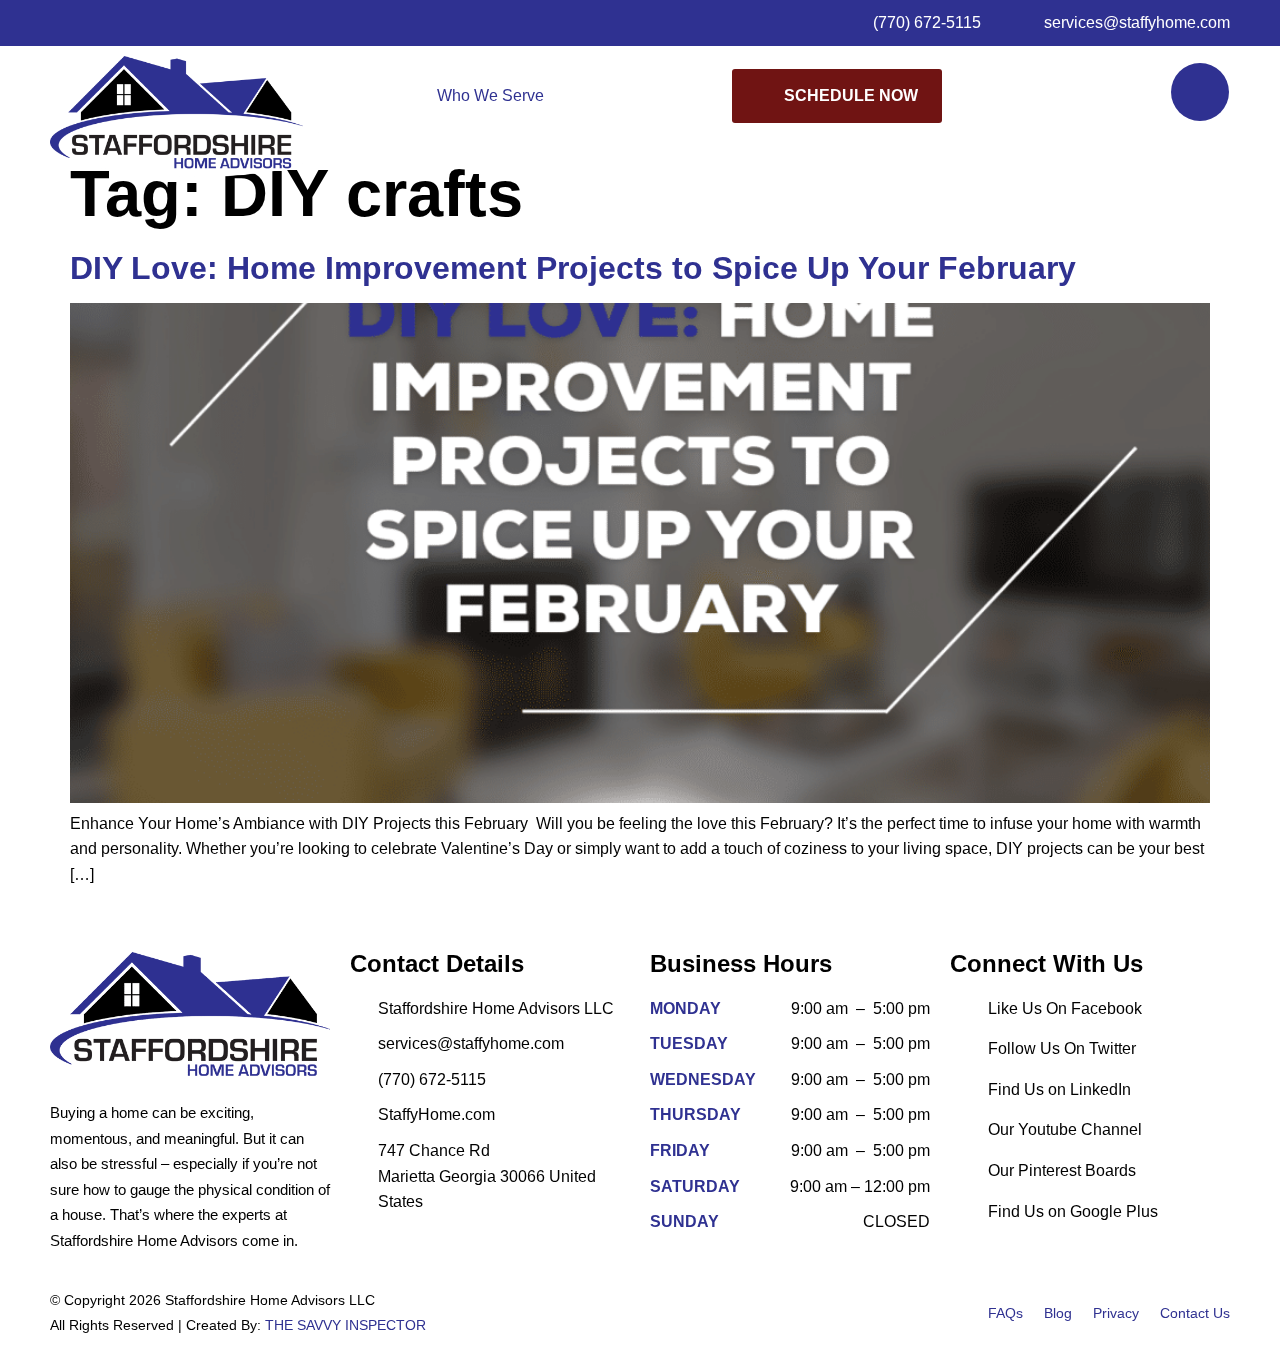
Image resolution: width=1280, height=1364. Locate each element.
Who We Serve (490, 95)
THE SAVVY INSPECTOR (345, 1325)
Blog (1058, 1313)
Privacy (1116, 1313)
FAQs (1005, 1313)
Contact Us (1195, 1313)
